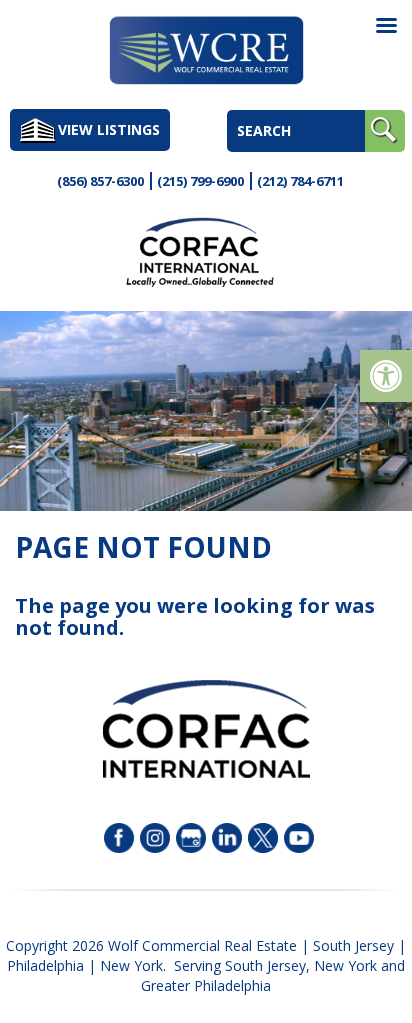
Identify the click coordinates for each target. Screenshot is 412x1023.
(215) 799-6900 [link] (200, 181)
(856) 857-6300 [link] (100, 181)
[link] (386, 376)
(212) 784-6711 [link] (300, 181)
